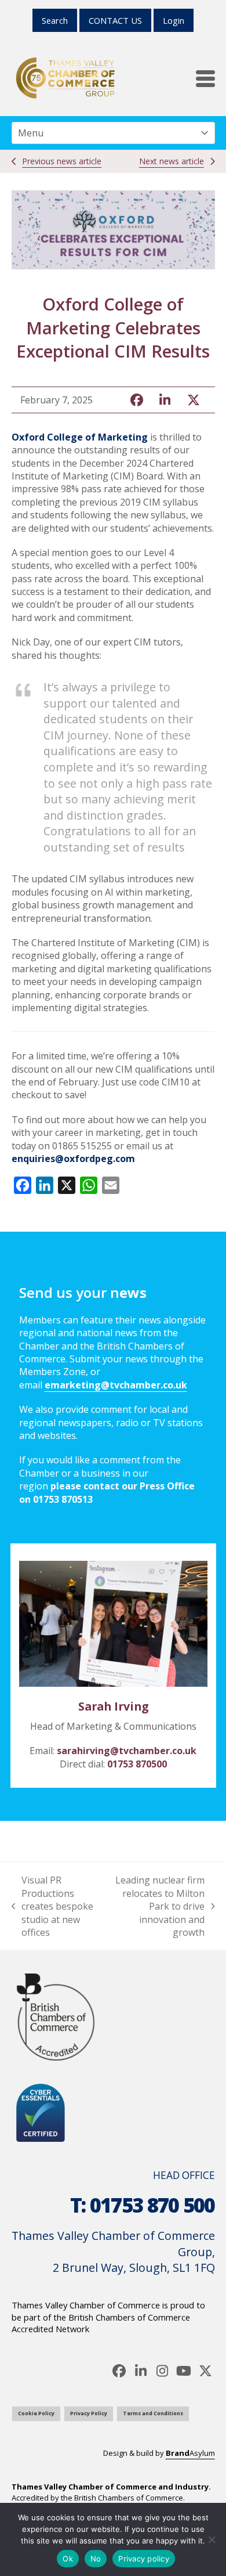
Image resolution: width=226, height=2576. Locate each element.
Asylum (190, 2453)
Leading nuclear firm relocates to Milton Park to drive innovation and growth (156, 1906)
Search (55, 20)
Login (174, 20)
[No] (212, 2539)
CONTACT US (115, 20)
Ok (68, 2559)
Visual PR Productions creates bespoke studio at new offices (53, 1906)
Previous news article (62, 161)
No (96, 2559)
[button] (205, 79)
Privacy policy (144, 2559)
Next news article (172, 161)
